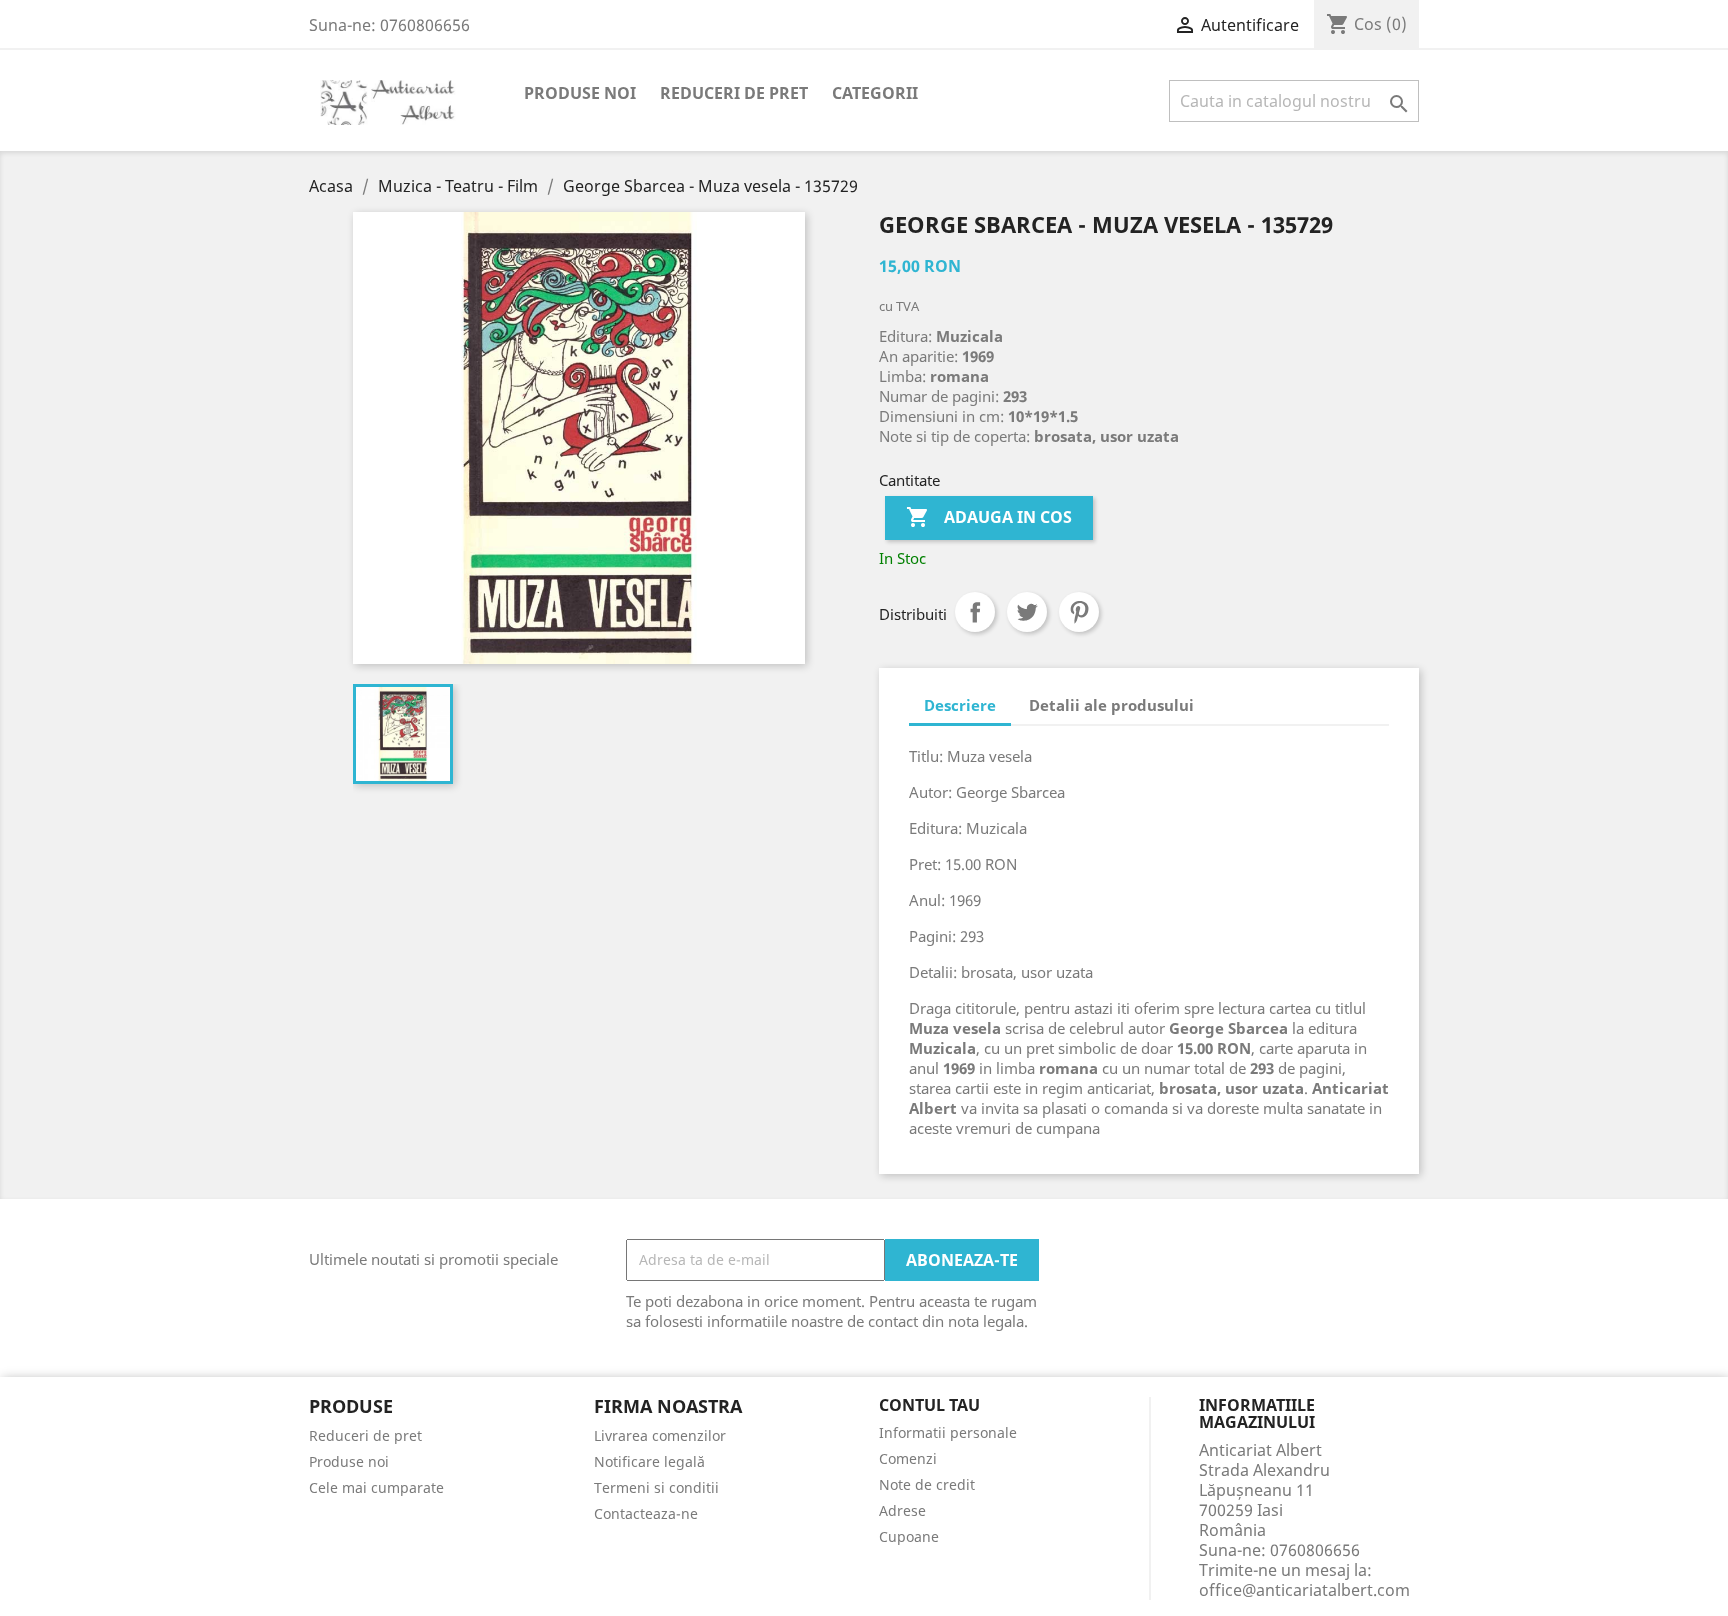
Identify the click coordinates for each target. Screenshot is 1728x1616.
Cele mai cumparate (376, 1487)
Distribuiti (975, 612)
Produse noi (580, 93)
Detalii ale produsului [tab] (1111, 705)
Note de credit (927, 1484)
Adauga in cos (989, 517)
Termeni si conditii (656, 1487)
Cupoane (909, 1536)
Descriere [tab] (960, 705)
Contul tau (929, 1406)
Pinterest (1079, 612)
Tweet (1027, 612)
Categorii (875, 93)
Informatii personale (948, 1432)
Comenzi (908, 1458)
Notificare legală (649, 1461)
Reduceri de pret (734, 93)
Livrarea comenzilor (660, 1435)
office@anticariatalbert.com (1304, 1590)
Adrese (902, 1510)
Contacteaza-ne (646, 1513)
